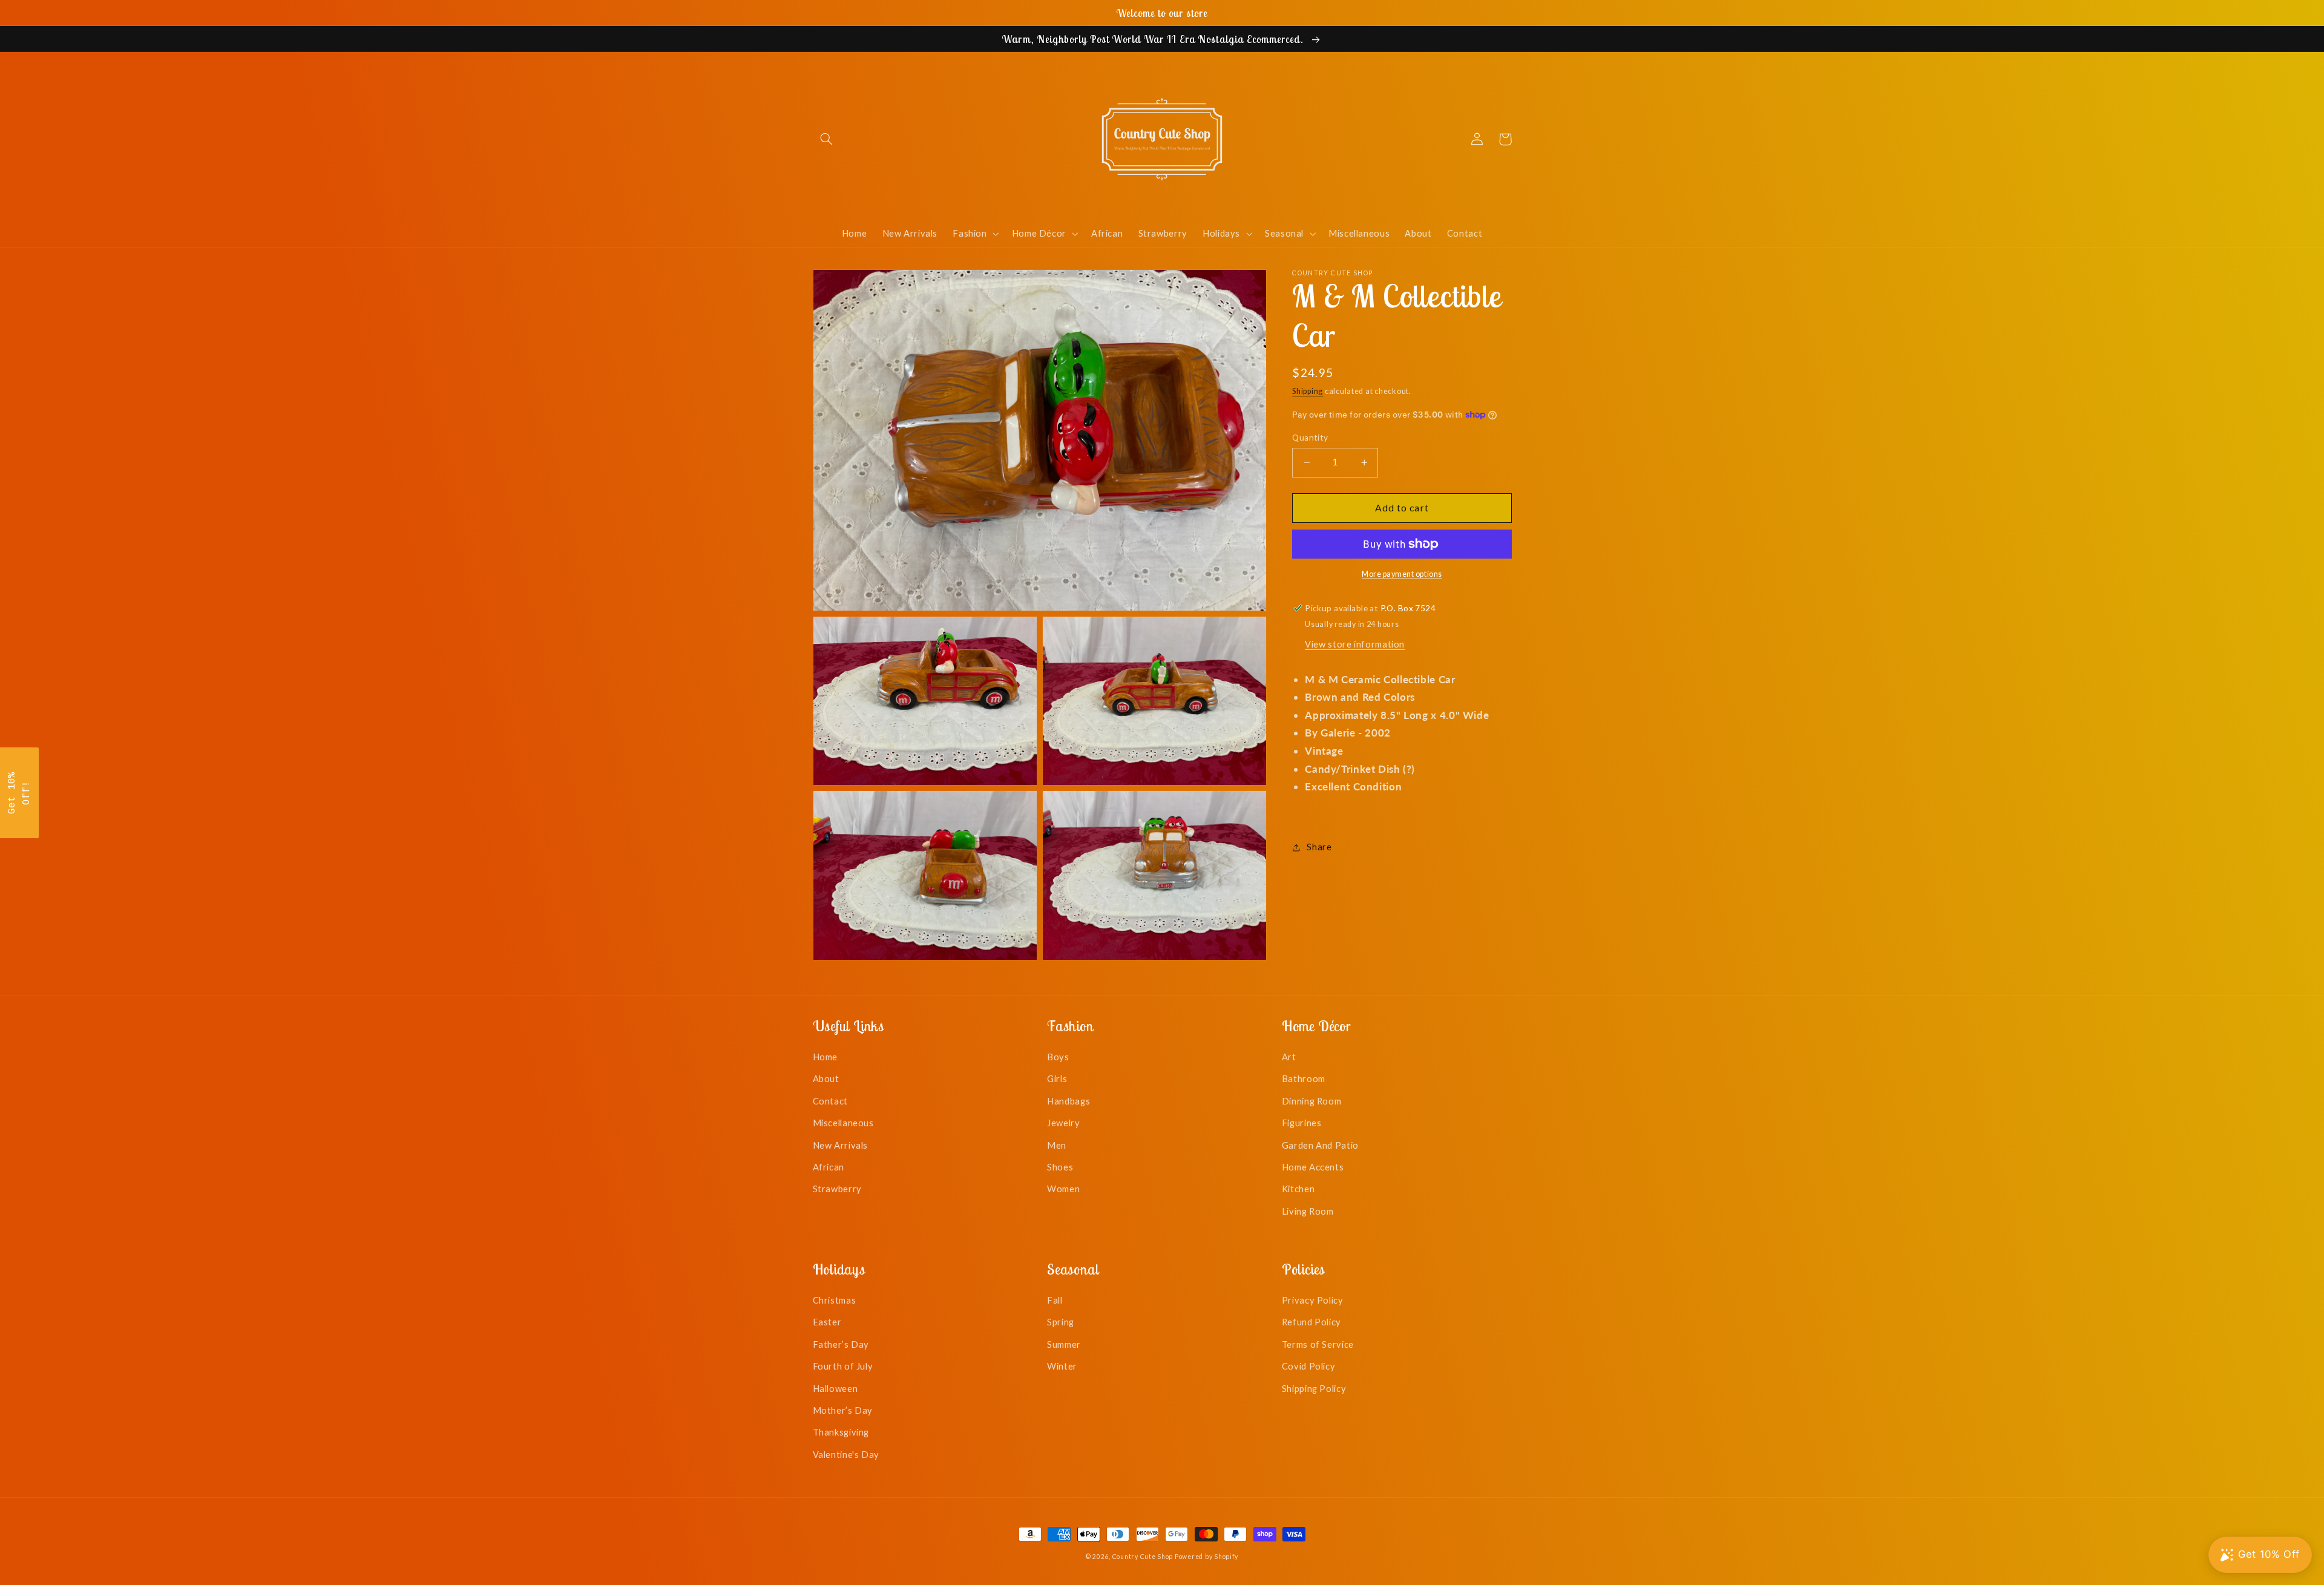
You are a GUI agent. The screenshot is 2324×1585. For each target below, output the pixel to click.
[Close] (1319, 685)
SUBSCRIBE (1247, 838)
